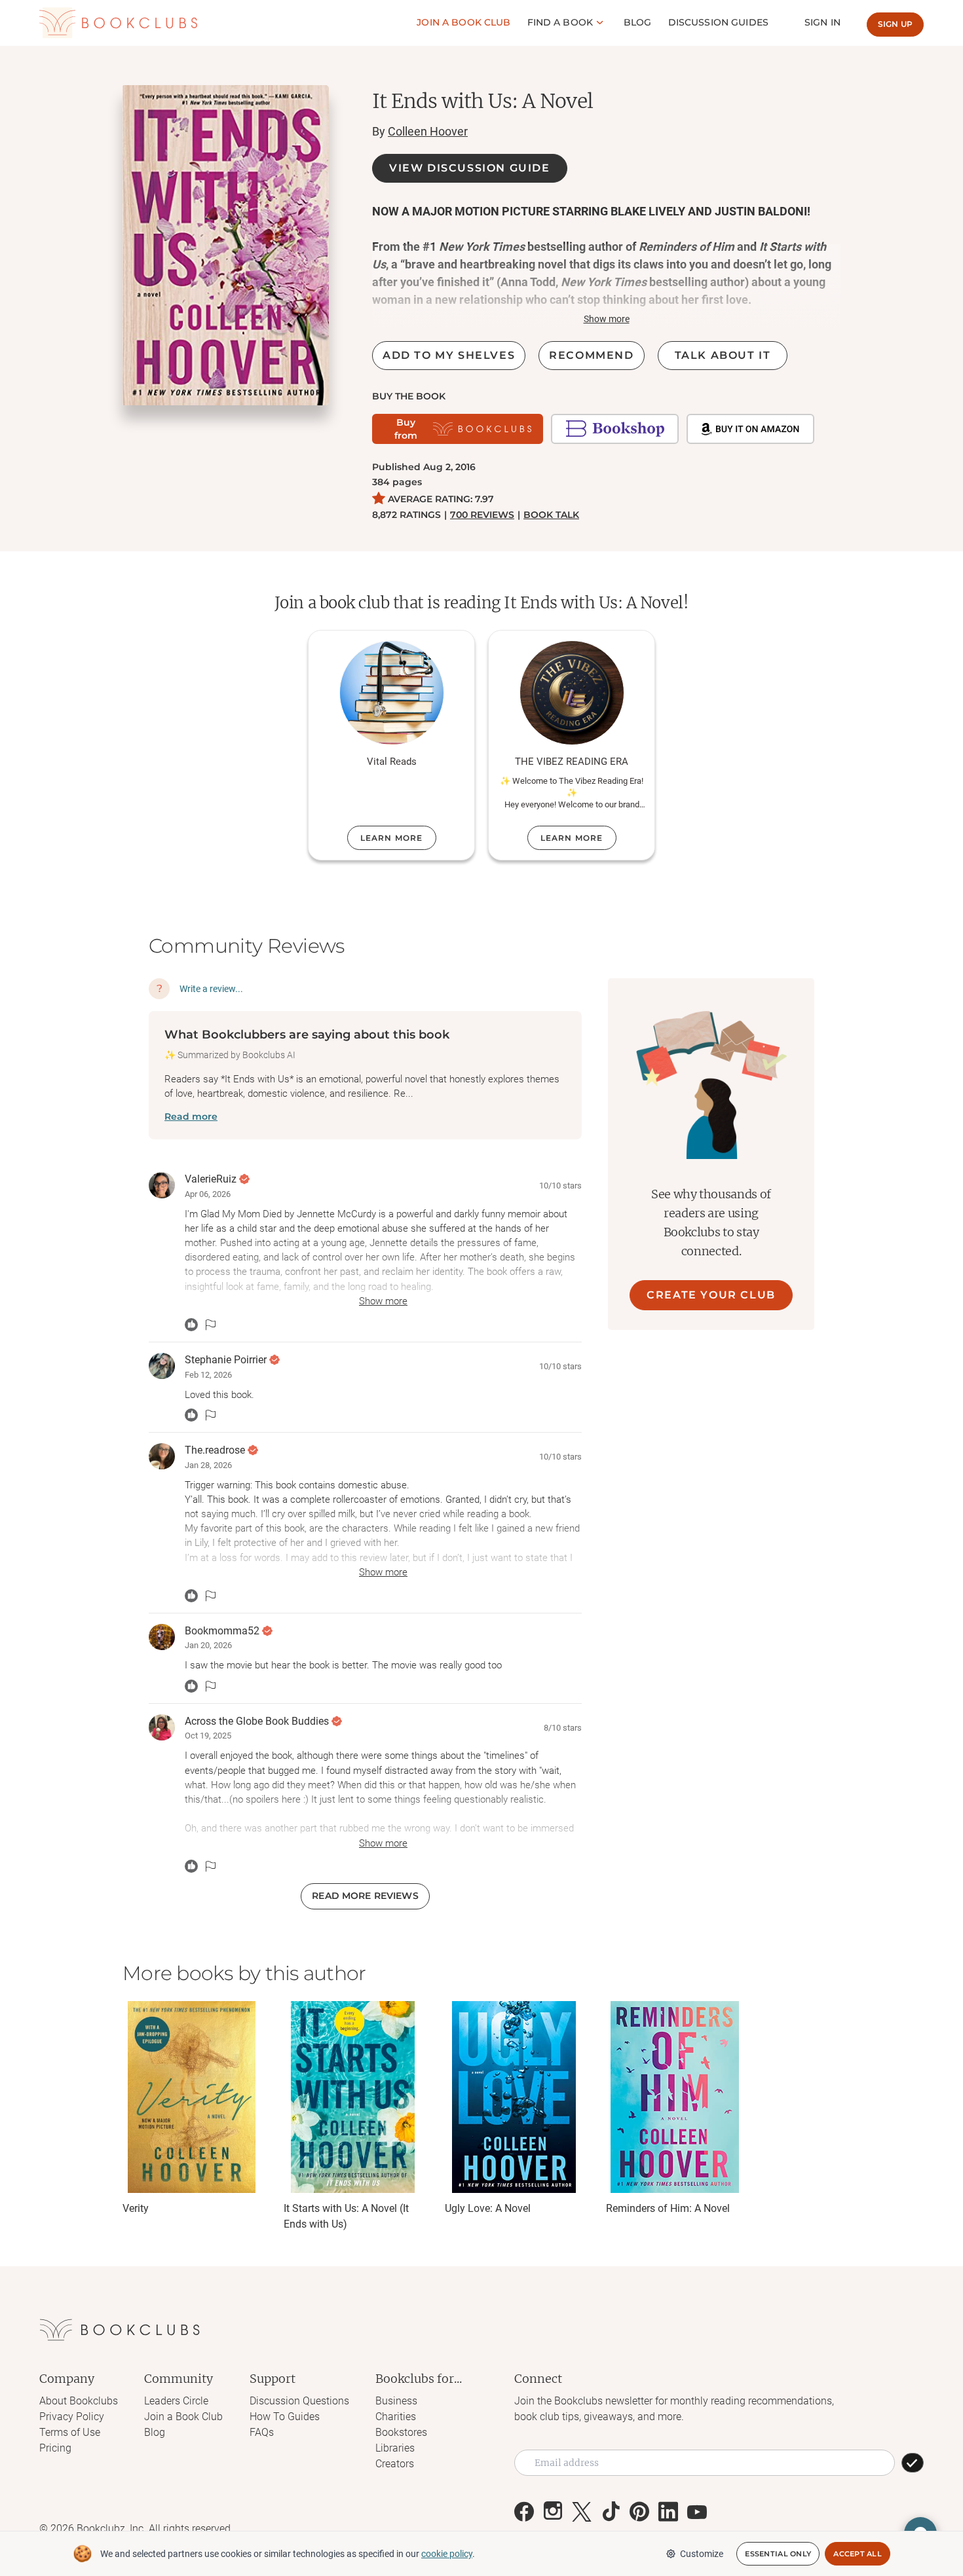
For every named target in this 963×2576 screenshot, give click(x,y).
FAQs (262, 2432)
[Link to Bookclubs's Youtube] (697, 2512)
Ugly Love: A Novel (488, 2208)
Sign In (822, 22)
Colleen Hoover (428, 131)
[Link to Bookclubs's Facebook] (524, 2512)
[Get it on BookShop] (615, 429)
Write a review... (211, 989)
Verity (136, 2208)
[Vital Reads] (392, 693)
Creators (395, 2464)
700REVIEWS (482, 515)
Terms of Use (70, 2432)
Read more (191, 1116)
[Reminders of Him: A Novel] (675, 2097)
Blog (638, 22)
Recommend (591, 355)
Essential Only (778, 2554)
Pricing (55, 2448)
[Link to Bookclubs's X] (582, 2512)
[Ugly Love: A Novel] (514, 2097)
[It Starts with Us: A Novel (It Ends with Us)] (352, 2097)
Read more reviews (365, 1896)
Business (396, 2401)
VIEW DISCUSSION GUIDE (470, 168)
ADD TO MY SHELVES (449, 355)
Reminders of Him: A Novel (668, 2208)
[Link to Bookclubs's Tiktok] (611, 2512)
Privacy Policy (72, 2417)
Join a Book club (463, 22)
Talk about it (723, 355)
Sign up (895, 24)
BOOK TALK (551, 515)
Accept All (858, 2554)
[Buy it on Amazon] (750, 429)
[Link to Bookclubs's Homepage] (118, 23)
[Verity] (191, 2097)
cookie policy (447, 2554)
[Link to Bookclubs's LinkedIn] (668, 2512)
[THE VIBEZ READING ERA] (572, 693)
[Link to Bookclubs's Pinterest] (639, 2512)
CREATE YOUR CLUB (711, 1295)
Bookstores (401, 2432)
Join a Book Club (183, 2417)
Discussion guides (718, 22)
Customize (702, 2554)
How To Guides (285, 2417)
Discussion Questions (299, 2401)
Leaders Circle (176, 2401)
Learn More (392, 838)
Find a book (560, 22)
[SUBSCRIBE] (913, 2463)
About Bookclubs (79, 2401)
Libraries (395, 2448)
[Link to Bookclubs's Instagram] (553, 2512)
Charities (396, 2417)
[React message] (191, 1325)
